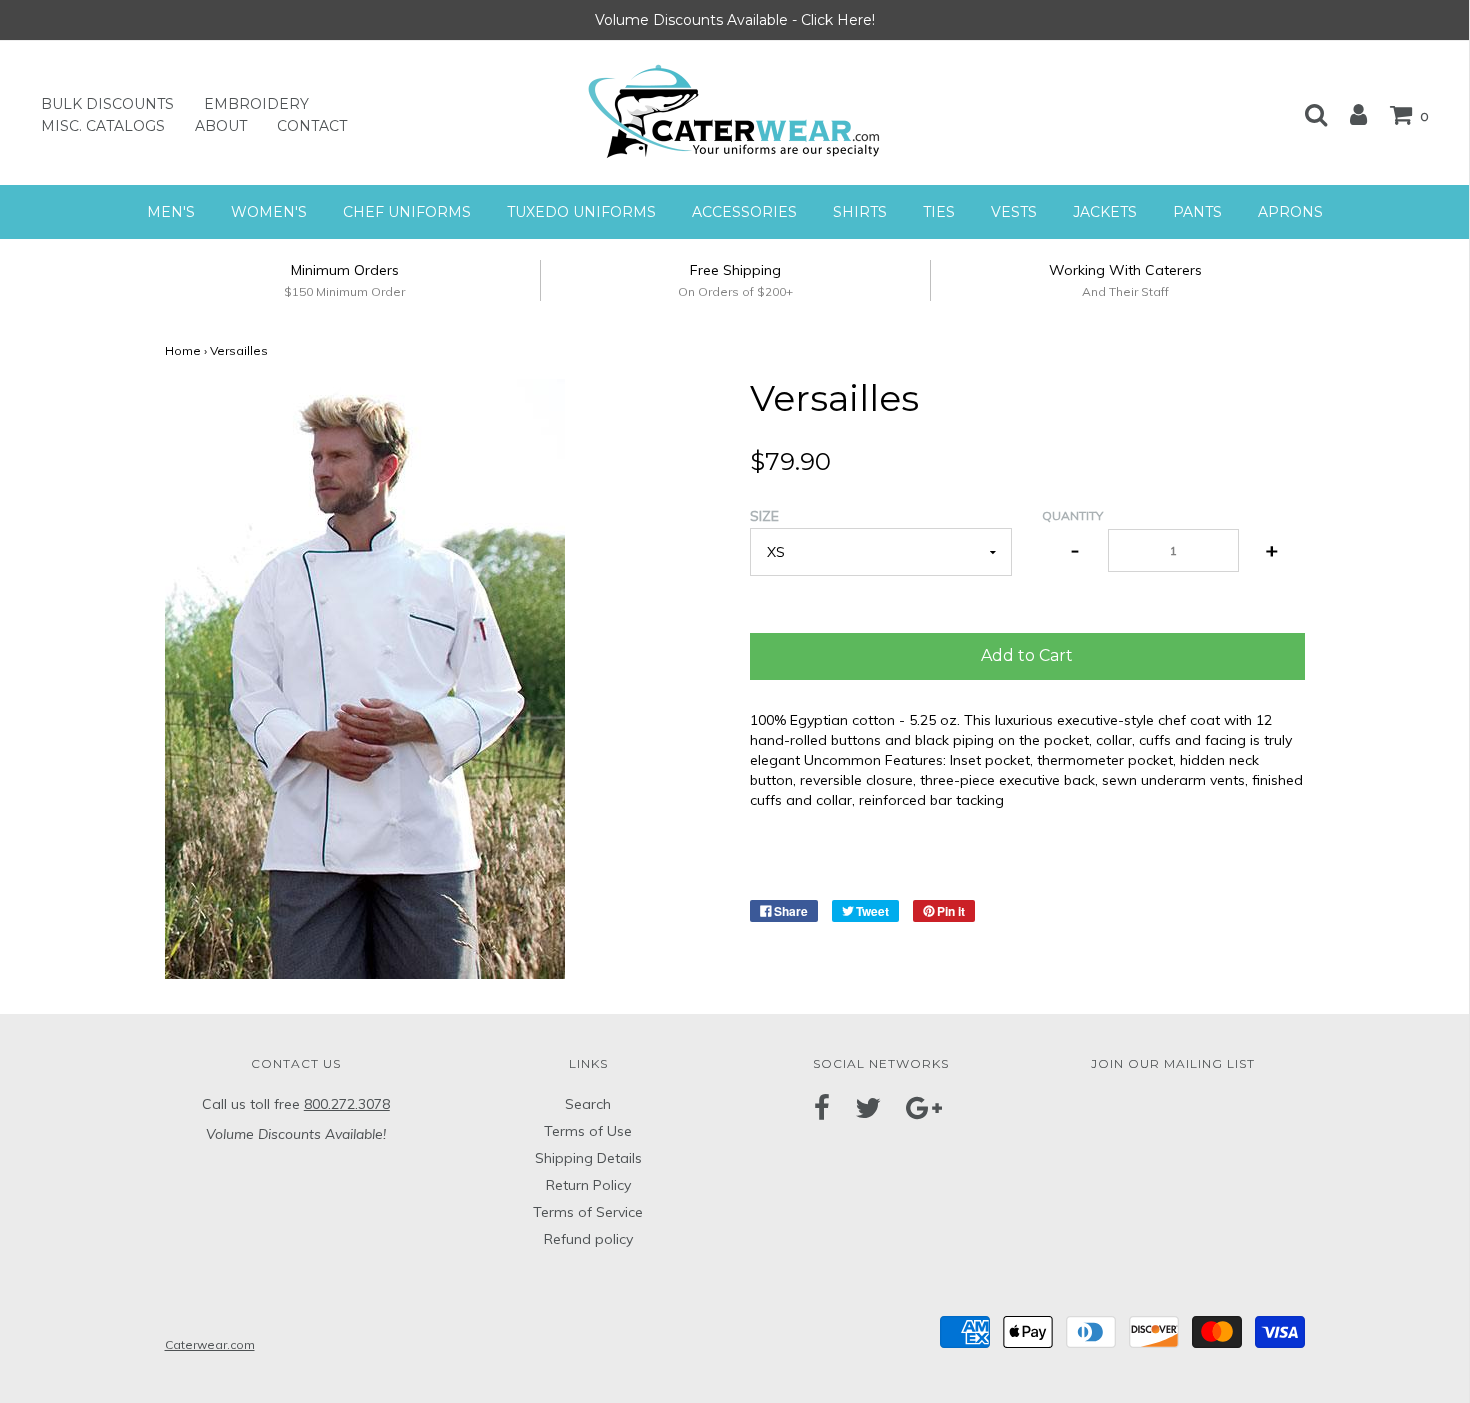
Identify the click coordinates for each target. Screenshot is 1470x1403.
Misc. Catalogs (103, 126)
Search (588, 1104)
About (221, 126)
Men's (171, 212)
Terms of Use (588, 1131)
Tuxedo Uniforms (581, 212)
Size (764, 516)
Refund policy (588, 1239)
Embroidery (256, 104)
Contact (312, 126)
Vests (1014, 212)
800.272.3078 (347, 1104)
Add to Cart (1027, 655)
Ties (939, 212)
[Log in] (1348, 114)
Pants (1197, 212)
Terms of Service (588, 1212)
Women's (269, 212)
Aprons (1290, 212)
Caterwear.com (210, 1344)
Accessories (744, 212)
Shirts (860, 212)
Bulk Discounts (107, 104)
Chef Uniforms (407, 212)
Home (183, 350)
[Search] (1306, 114)
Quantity (1072, 515)
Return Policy (588, 1185)
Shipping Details (588, 1158)
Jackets (1105, 212)
